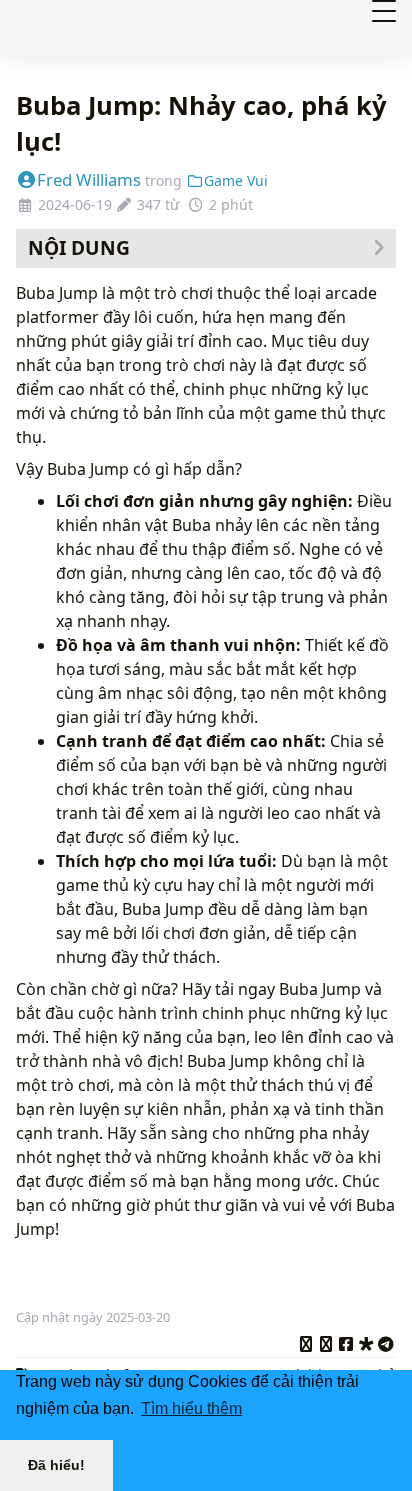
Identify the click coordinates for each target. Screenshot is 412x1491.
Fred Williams (89, 179)
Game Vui (236, 180)
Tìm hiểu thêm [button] (191, 1408)
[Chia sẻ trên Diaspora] (366, 1341)
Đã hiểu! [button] (56, 1465)
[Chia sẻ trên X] (306, 1341)
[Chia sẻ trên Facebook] (346, 1341)
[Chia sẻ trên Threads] (326, 1341)
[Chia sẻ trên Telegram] (386, 1341)
